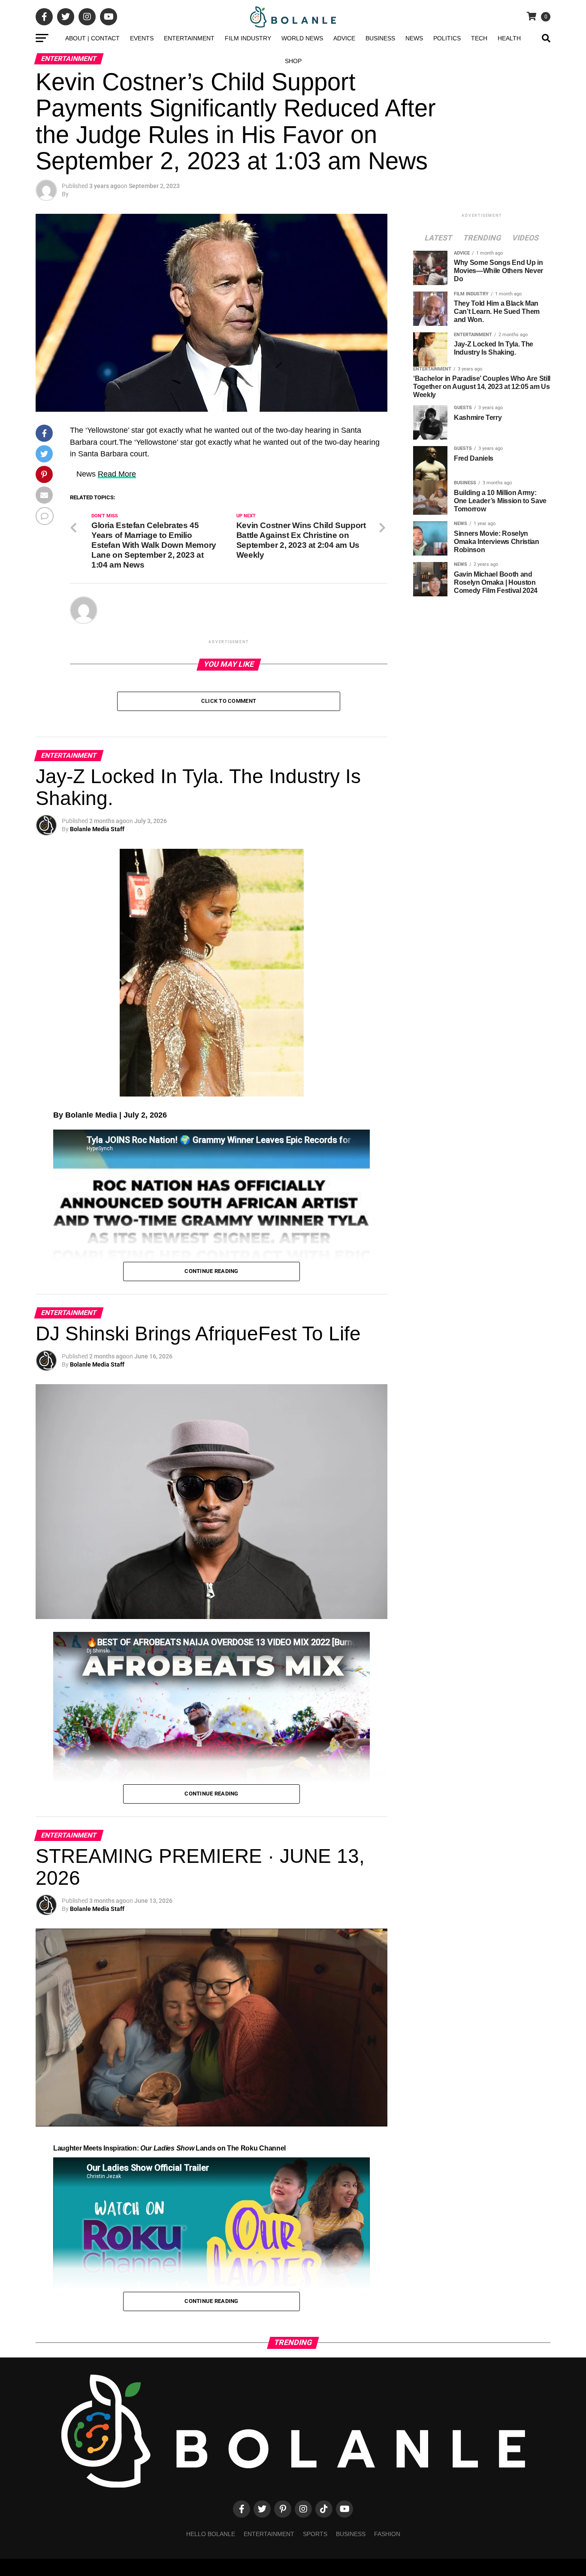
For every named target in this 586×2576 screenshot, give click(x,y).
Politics (447, 38)
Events (142, 38)
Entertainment (189, 38)
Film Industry (248, 38)
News (414, 38)
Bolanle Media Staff (97, 829)
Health (509, 38)
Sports (315, 2534)
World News (302, 38)
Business (380, 38)
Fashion (387, 2534)
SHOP (293, 61)
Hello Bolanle (211, 2534)
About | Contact (92, 38)
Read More (117, 474)
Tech (479, 38)
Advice (344, 38)
